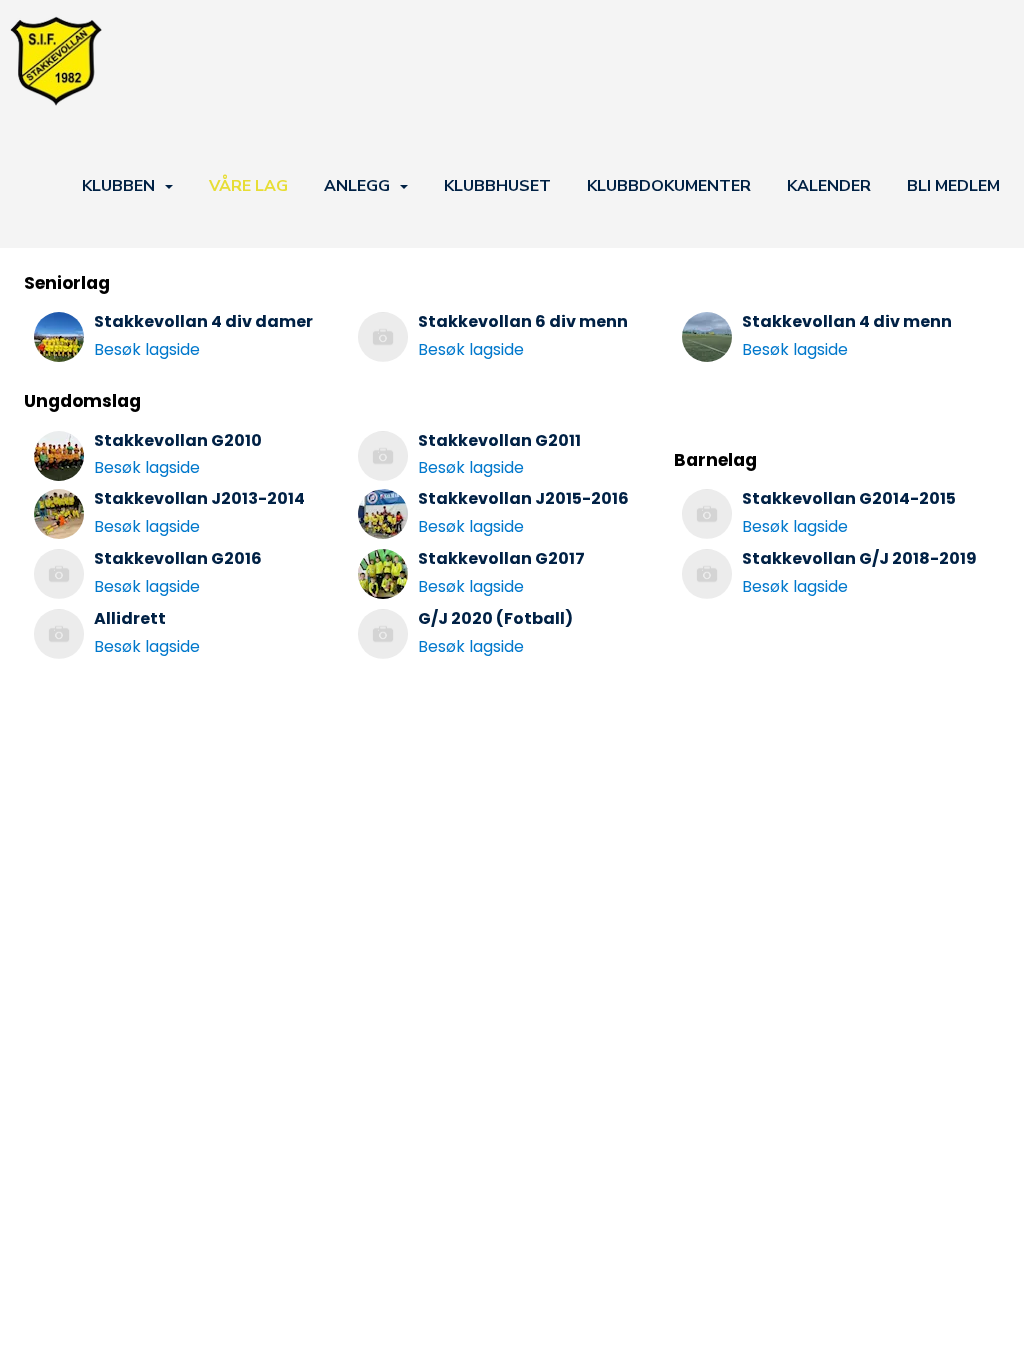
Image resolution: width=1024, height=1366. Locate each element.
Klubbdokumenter (669, 186)
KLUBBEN (118, 186)
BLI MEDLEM (953, 186)
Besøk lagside (147, 349)
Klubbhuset (497, 186)
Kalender (829, 186)
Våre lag (248, 186)
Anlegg (357, 186)
